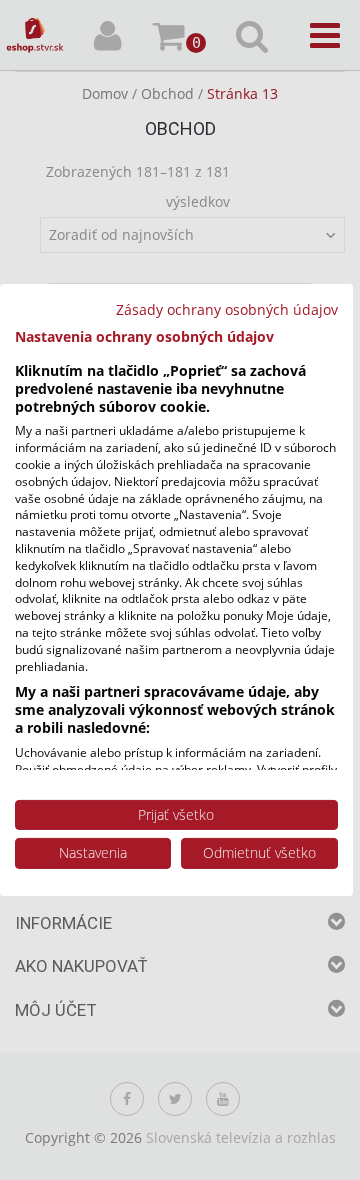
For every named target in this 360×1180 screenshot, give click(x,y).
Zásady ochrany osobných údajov (227, 309)
